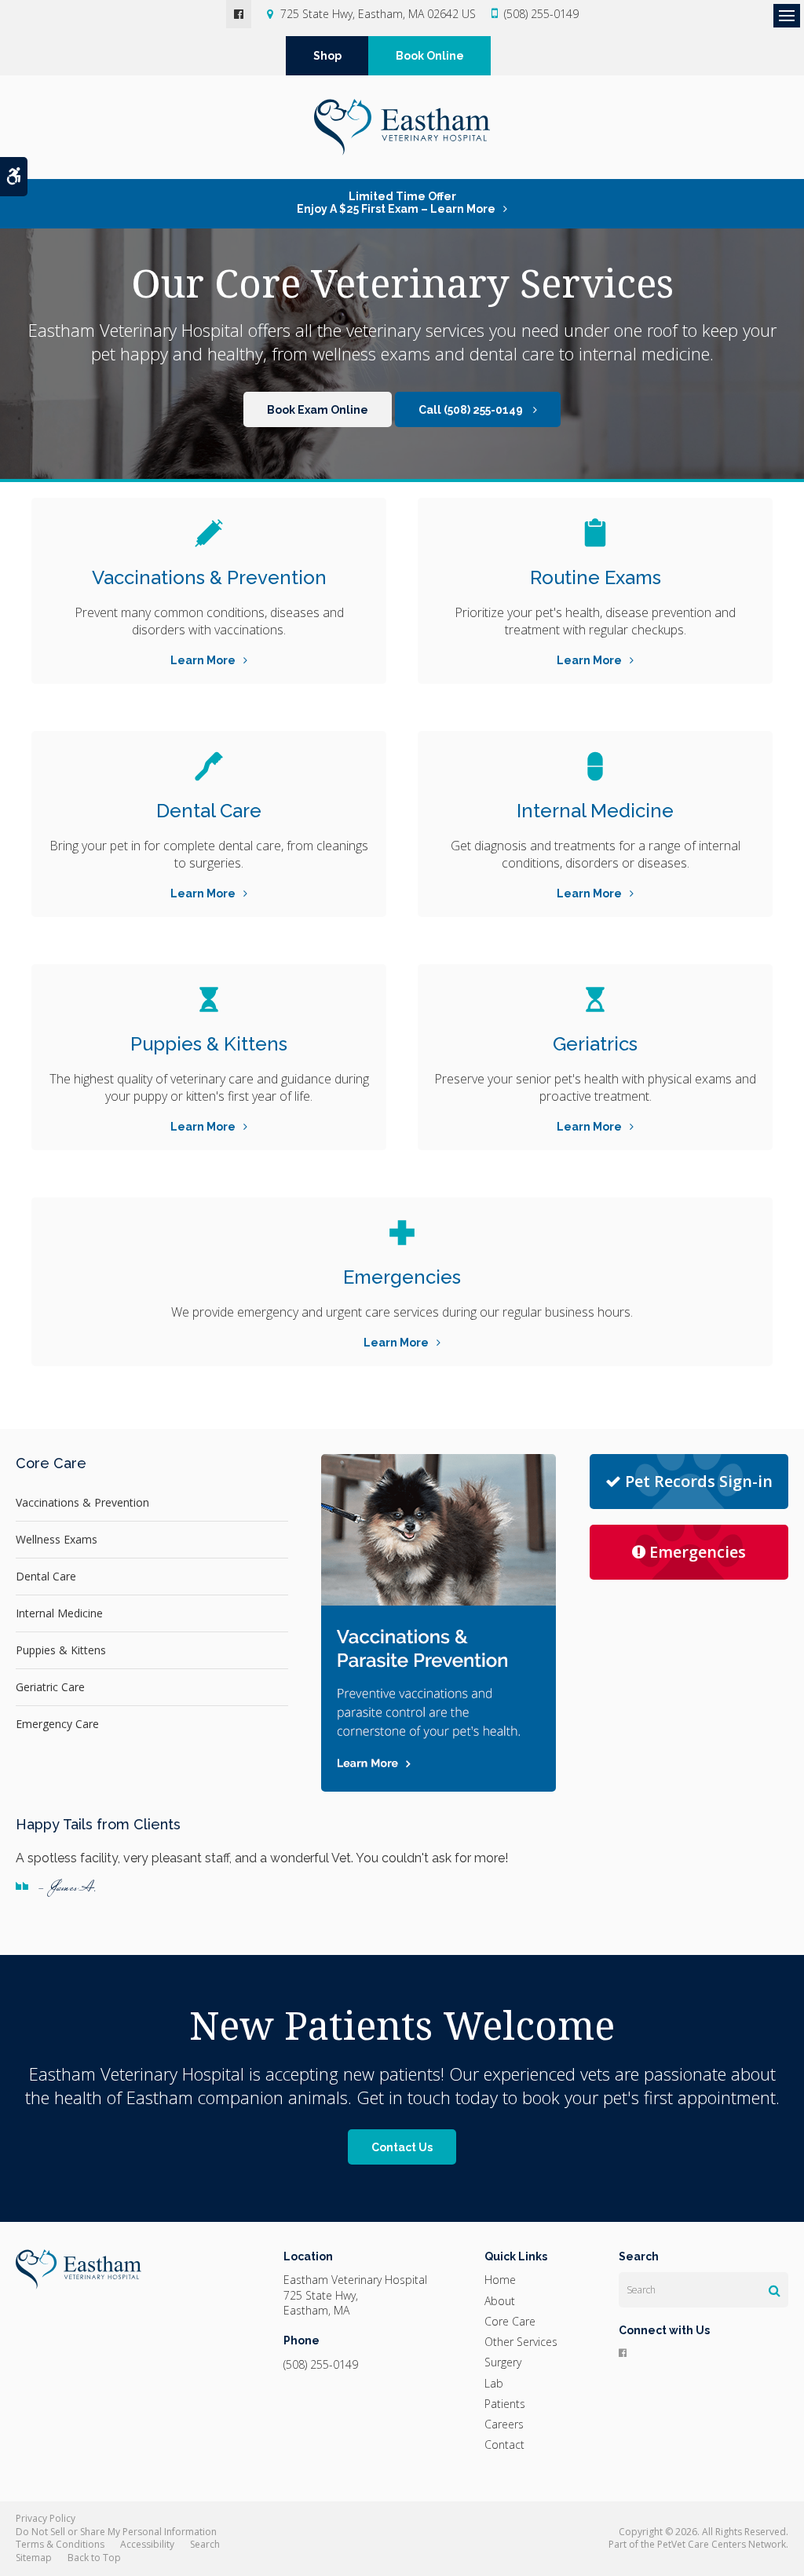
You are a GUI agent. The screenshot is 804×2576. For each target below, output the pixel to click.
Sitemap (34, 2558)
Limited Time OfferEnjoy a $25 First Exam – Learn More (396, 203)
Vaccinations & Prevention (209, 577)
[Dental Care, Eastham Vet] (209, 766)
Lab (494, 2383)
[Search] (775, 2290)
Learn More (203, 660)
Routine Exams (596, 577)
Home (500, 2280)
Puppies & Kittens (209, 1044)
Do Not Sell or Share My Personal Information (116, 2532)
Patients (505, 2404)
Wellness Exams (57, 1539)
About (500, 2301)
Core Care (510, 2321)
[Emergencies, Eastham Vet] (402, 1233)
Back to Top (94, 2558)
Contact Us (402, 2147)
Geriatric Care (50, 1687)
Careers (504, 2424)
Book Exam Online (318, 410)
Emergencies (402, 1277)
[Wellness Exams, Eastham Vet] (595, 533)
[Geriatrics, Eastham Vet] (595, 999)
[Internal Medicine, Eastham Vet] (595, 766)
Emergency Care (57, 1724)
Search (205, 2544)
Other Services (521, 2342)
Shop (327, 56)
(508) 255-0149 (541, 14)
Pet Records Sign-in (699, 1481)
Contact (504, 2444)
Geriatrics (595, 1044)
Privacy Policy (46, 2518)
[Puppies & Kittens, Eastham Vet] (209, 999)
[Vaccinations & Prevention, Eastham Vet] (209, 533)
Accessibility (147, 2544)
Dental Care (209, 811)
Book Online (430, 56)
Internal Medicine (595, 811)
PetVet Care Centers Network (722, 2544)
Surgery (503, 2362)
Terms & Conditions (60, 2544)
